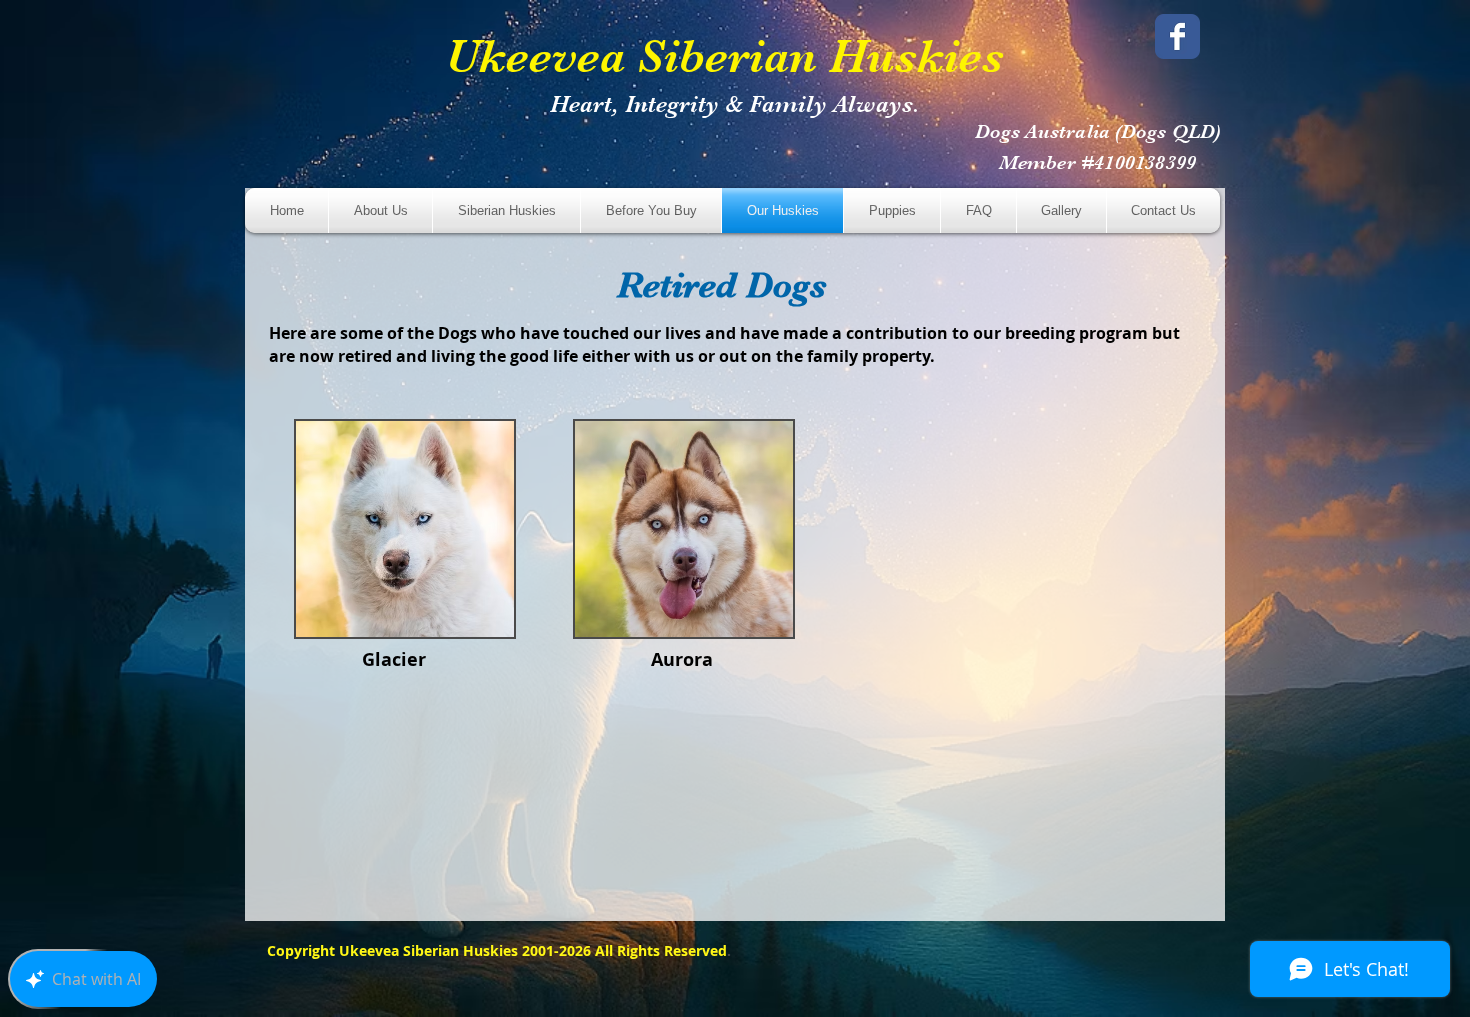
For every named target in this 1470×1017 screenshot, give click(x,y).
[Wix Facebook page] (1177, 36)
